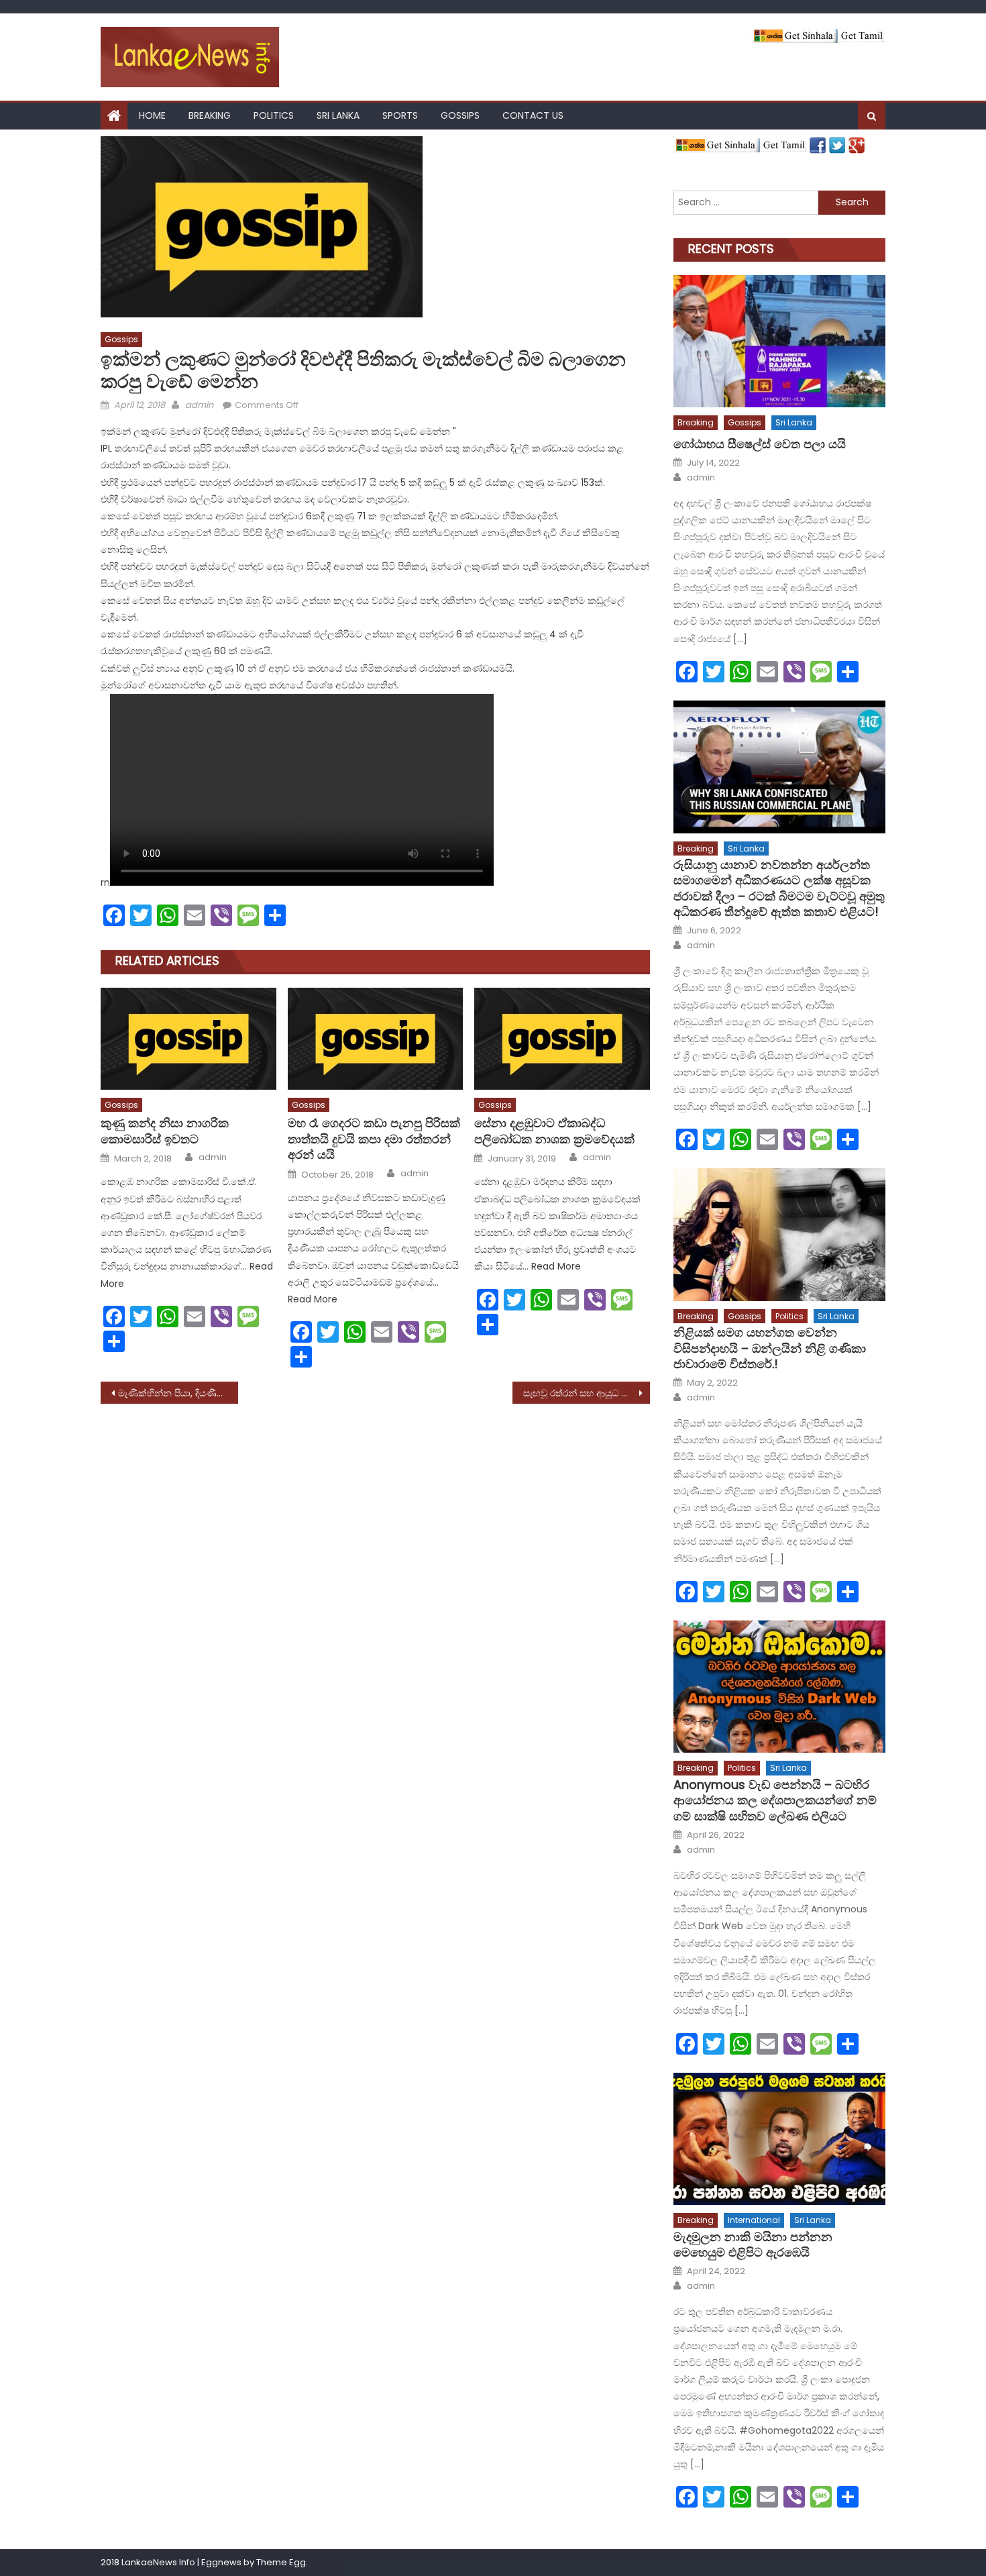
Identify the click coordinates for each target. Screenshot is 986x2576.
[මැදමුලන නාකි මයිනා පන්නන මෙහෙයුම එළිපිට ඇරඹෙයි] (779, 2139)
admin (199, 405)
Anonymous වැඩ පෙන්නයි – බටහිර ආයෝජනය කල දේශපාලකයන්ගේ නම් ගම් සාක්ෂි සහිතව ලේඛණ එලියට (775, 1800)
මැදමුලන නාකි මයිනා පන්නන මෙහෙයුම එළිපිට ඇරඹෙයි (753, 2245)
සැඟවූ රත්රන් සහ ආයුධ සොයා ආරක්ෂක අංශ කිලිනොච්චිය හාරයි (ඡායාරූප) (587, 1393)
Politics (274, 115)
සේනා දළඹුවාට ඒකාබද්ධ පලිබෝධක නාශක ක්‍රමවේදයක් (554, 1131)
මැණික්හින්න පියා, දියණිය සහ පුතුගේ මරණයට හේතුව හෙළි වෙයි (178, 1393)
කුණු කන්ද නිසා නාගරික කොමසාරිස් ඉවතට (165, 1131)
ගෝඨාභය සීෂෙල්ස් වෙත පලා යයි (760, 444)
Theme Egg (281, 2562)
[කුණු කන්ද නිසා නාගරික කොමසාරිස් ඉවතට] (188, 1039)
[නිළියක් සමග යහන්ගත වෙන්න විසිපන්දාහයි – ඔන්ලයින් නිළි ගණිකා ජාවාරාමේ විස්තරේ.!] (779, 1234)
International (754, 2220)
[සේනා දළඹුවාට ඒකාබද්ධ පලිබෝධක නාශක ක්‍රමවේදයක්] (562, 1039)
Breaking (210, 115)
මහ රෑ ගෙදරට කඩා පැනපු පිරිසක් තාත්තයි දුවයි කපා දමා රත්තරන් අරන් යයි (374, 1139)
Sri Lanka (338, 115)
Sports (400, 115)
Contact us (533, 115)
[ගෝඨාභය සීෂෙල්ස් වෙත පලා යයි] (779, 341)
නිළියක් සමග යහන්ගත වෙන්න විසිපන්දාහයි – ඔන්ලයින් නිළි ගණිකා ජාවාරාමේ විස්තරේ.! (770, 1348)
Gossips (460, 115)
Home (152, 115)
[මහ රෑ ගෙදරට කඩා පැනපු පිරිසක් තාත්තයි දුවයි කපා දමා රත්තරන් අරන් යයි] (376, 1039)
